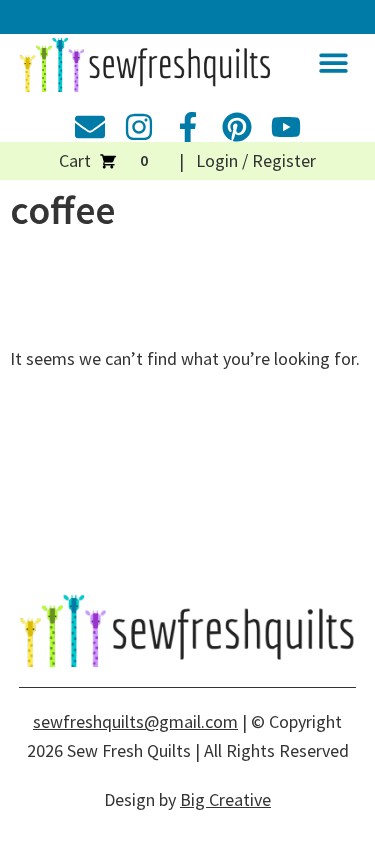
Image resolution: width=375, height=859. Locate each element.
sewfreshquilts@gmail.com (135, 721)
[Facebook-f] (188, 127)
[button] (333, 63)
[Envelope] (90, 127)
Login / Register (256, 160)
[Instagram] (139, 127)
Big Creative (225, 799)
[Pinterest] (237, 127)
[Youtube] (286, 127)
